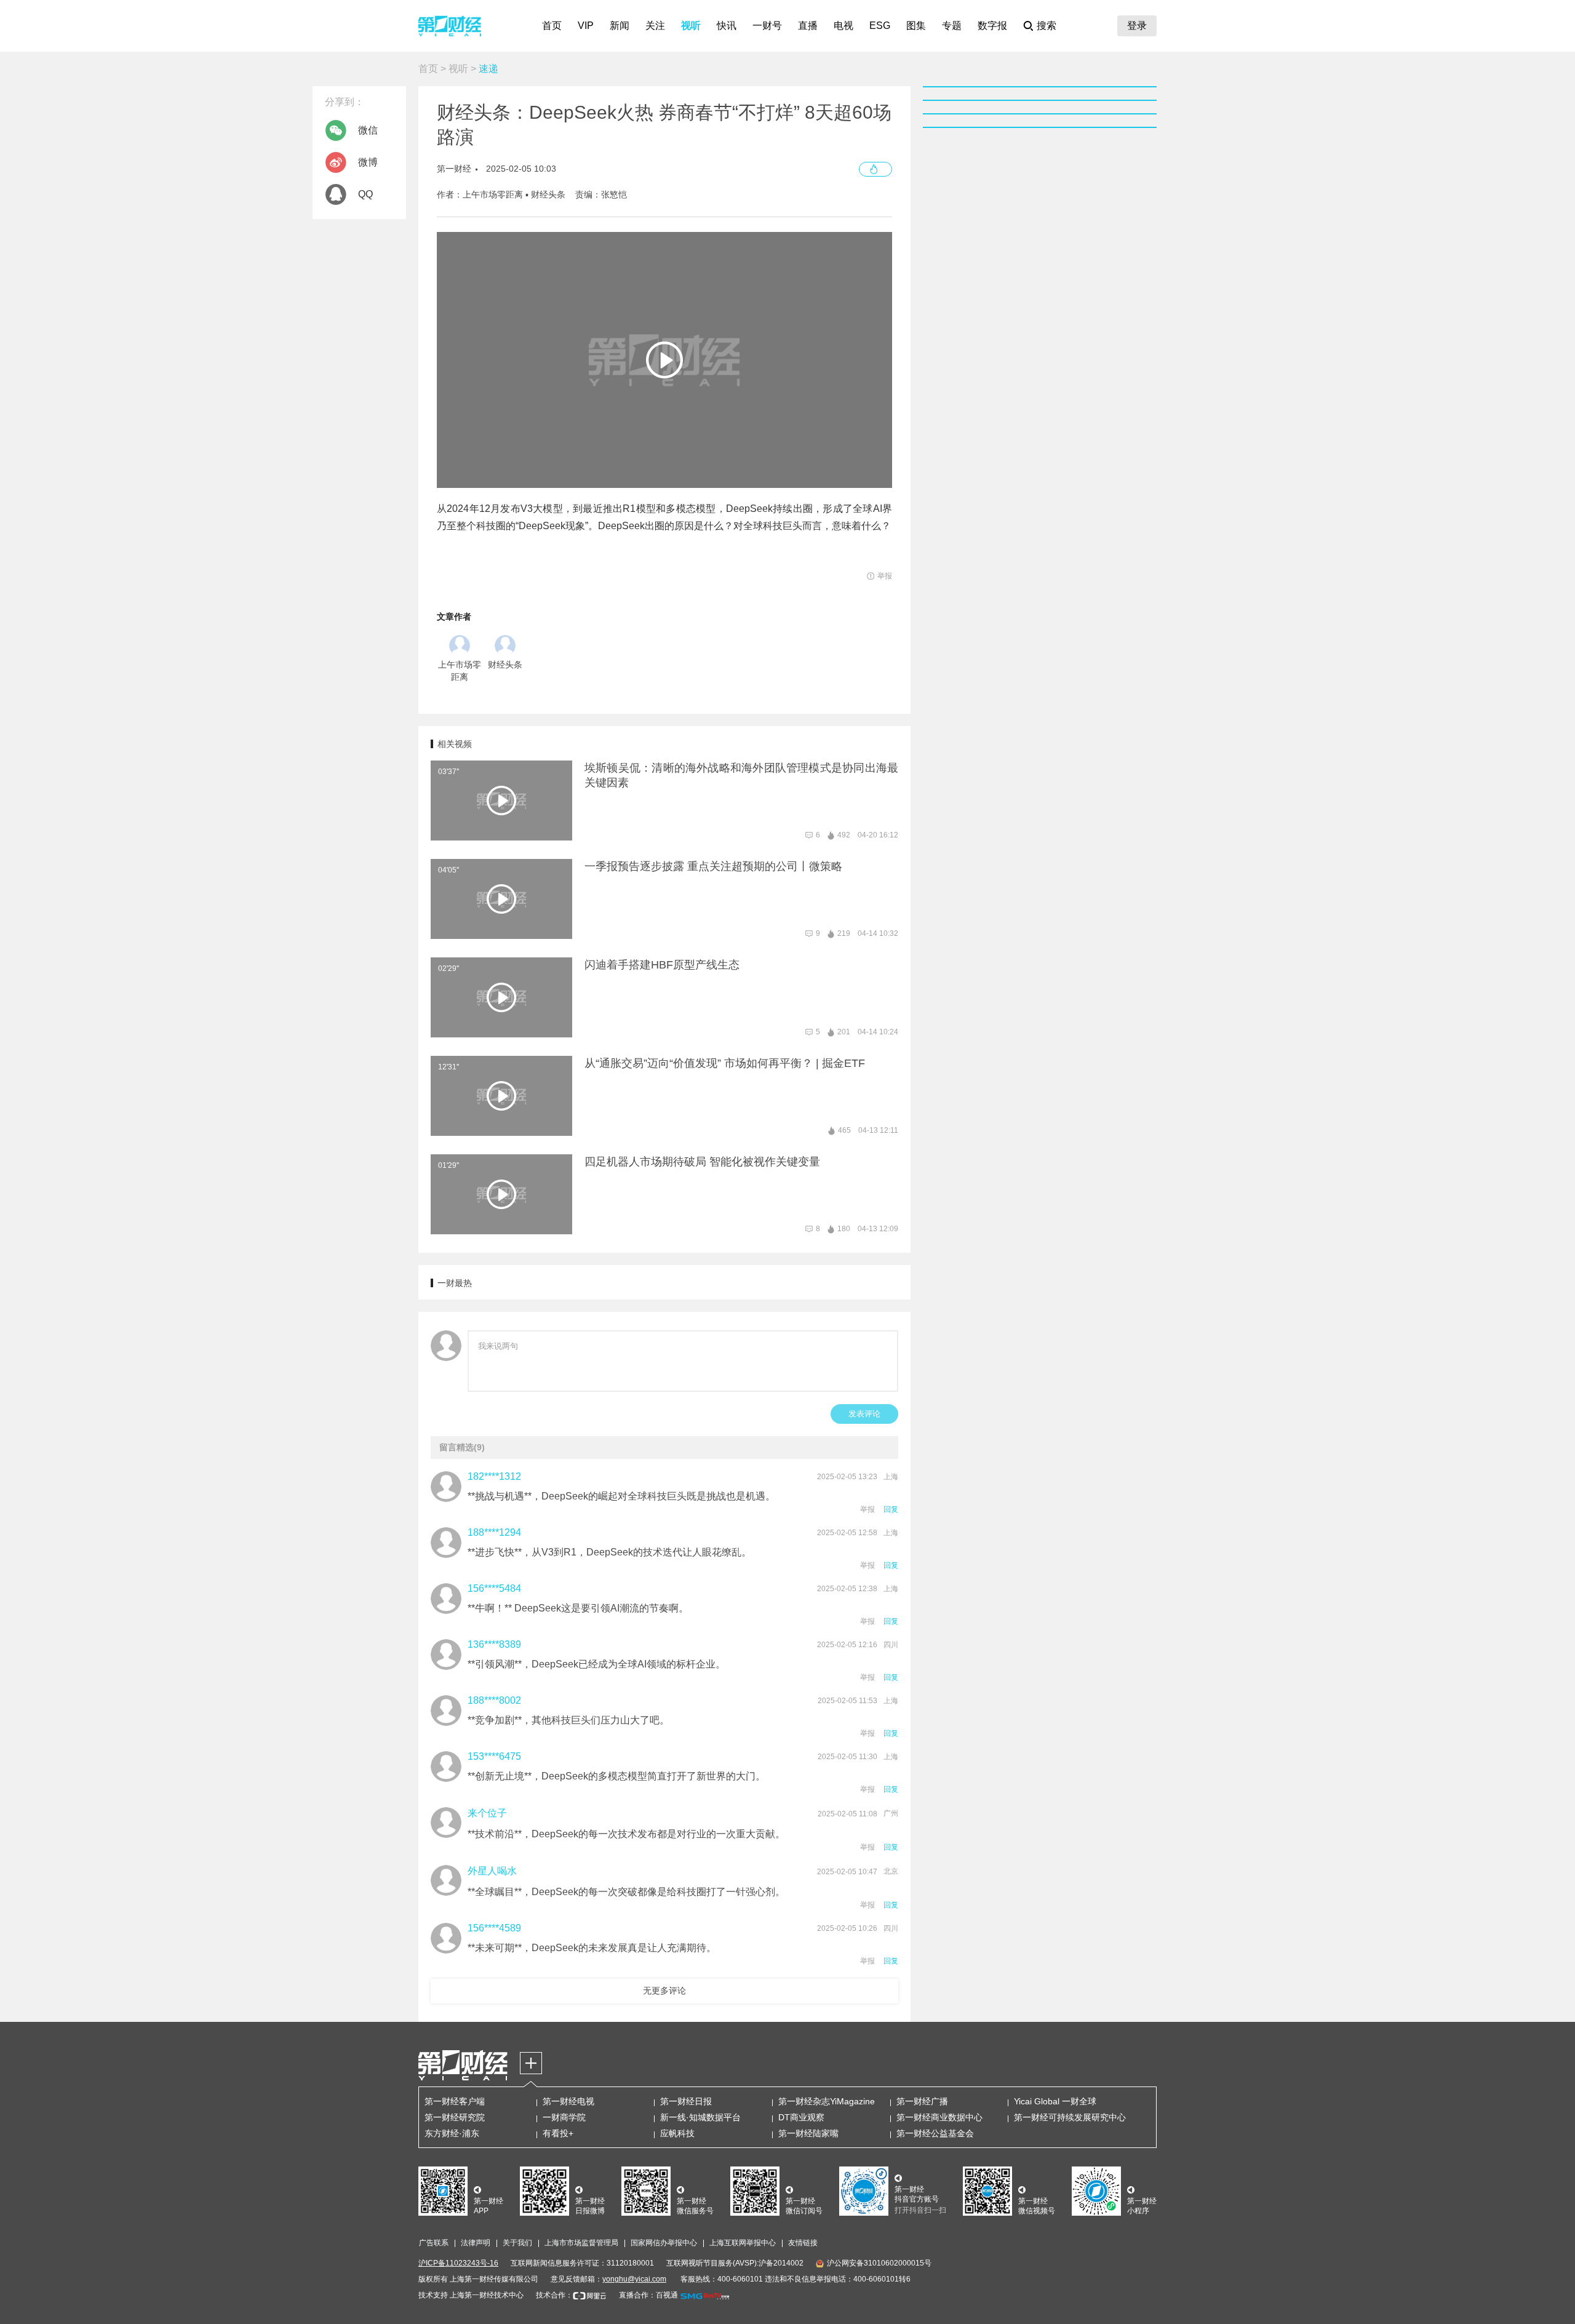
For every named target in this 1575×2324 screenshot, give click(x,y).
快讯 (727, 26)
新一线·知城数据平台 (700, 2117)
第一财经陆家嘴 (808, 2133)
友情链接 (803, 2243)
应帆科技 (677, 2133)
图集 (916, 26)
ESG (880, 26)
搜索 (1047, 26)
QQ (365, 194)
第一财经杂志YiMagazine (827, 2101)
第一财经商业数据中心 (939, 2117)
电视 (843, 26)
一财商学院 (564, 2117)
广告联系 (434, 2243)
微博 (368, 162)
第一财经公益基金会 (935, 2133)
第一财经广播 (922, 2101)
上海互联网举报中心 (743, 2243)
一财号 (767, 26)
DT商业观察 (801, 2117)
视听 (691, 26)
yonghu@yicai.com (634, 2279)
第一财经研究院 (455, 2117)
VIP (586, 26)
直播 (808, 26)
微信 (368, 130)
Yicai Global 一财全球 (1055, 2101)
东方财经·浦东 (452, 2133)
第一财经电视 (568, 2101)
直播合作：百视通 (648, 2295)
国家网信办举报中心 (664, 2243)
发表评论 (864, 1414)
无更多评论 (664, 1991)
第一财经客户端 (455, 2101)
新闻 (620, 26)
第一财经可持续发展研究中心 (1070, 2117)
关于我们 (517, 2243)
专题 (952, 26)
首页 (552, 26)
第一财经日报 (686, 2101)
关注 (655, 26)
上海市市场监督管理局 (581, 2243)
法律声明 (476, 2243)
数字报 (992, 26)
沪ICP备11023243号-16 (458, 2263)
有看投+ (558, 2133)
